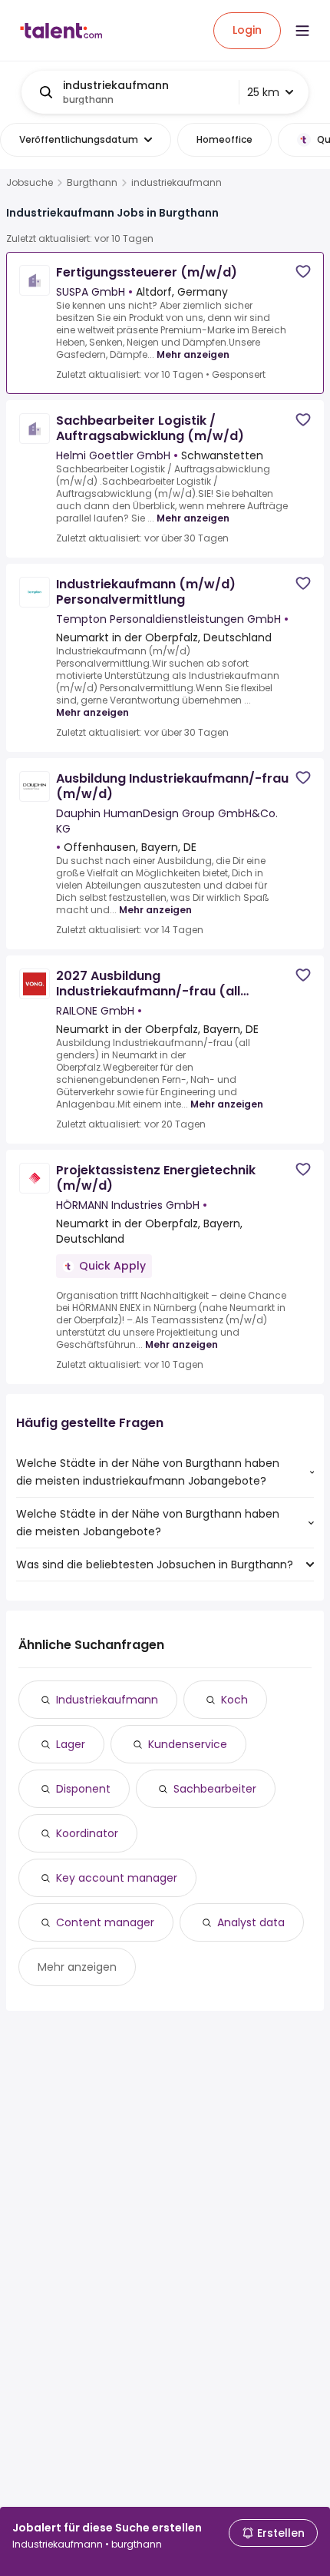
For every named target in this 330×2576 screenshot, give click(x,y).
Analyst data (251, 1922)
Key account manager (117, 1878)
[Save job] (303, 272)
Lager (71, 1744)
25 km (263, 92)
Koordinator (87, 1833)
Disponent (83, 1789)
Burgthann (92, 183)
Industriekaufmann (107, 1700)
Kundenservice (188, 1744)
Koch (234, 1700)
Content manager (105, 1922)
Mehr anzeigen (193, 354)
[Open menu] (302, 31)
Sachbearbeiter (215, 1789)
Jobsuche (30, 183)
